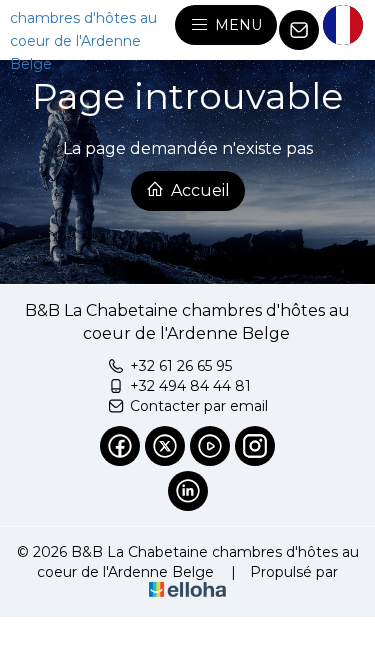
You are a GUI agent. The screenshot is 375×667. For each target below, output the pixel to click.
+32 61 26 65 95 (181, 366)
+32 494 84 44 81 (190, 386)
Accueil (198, 190)
